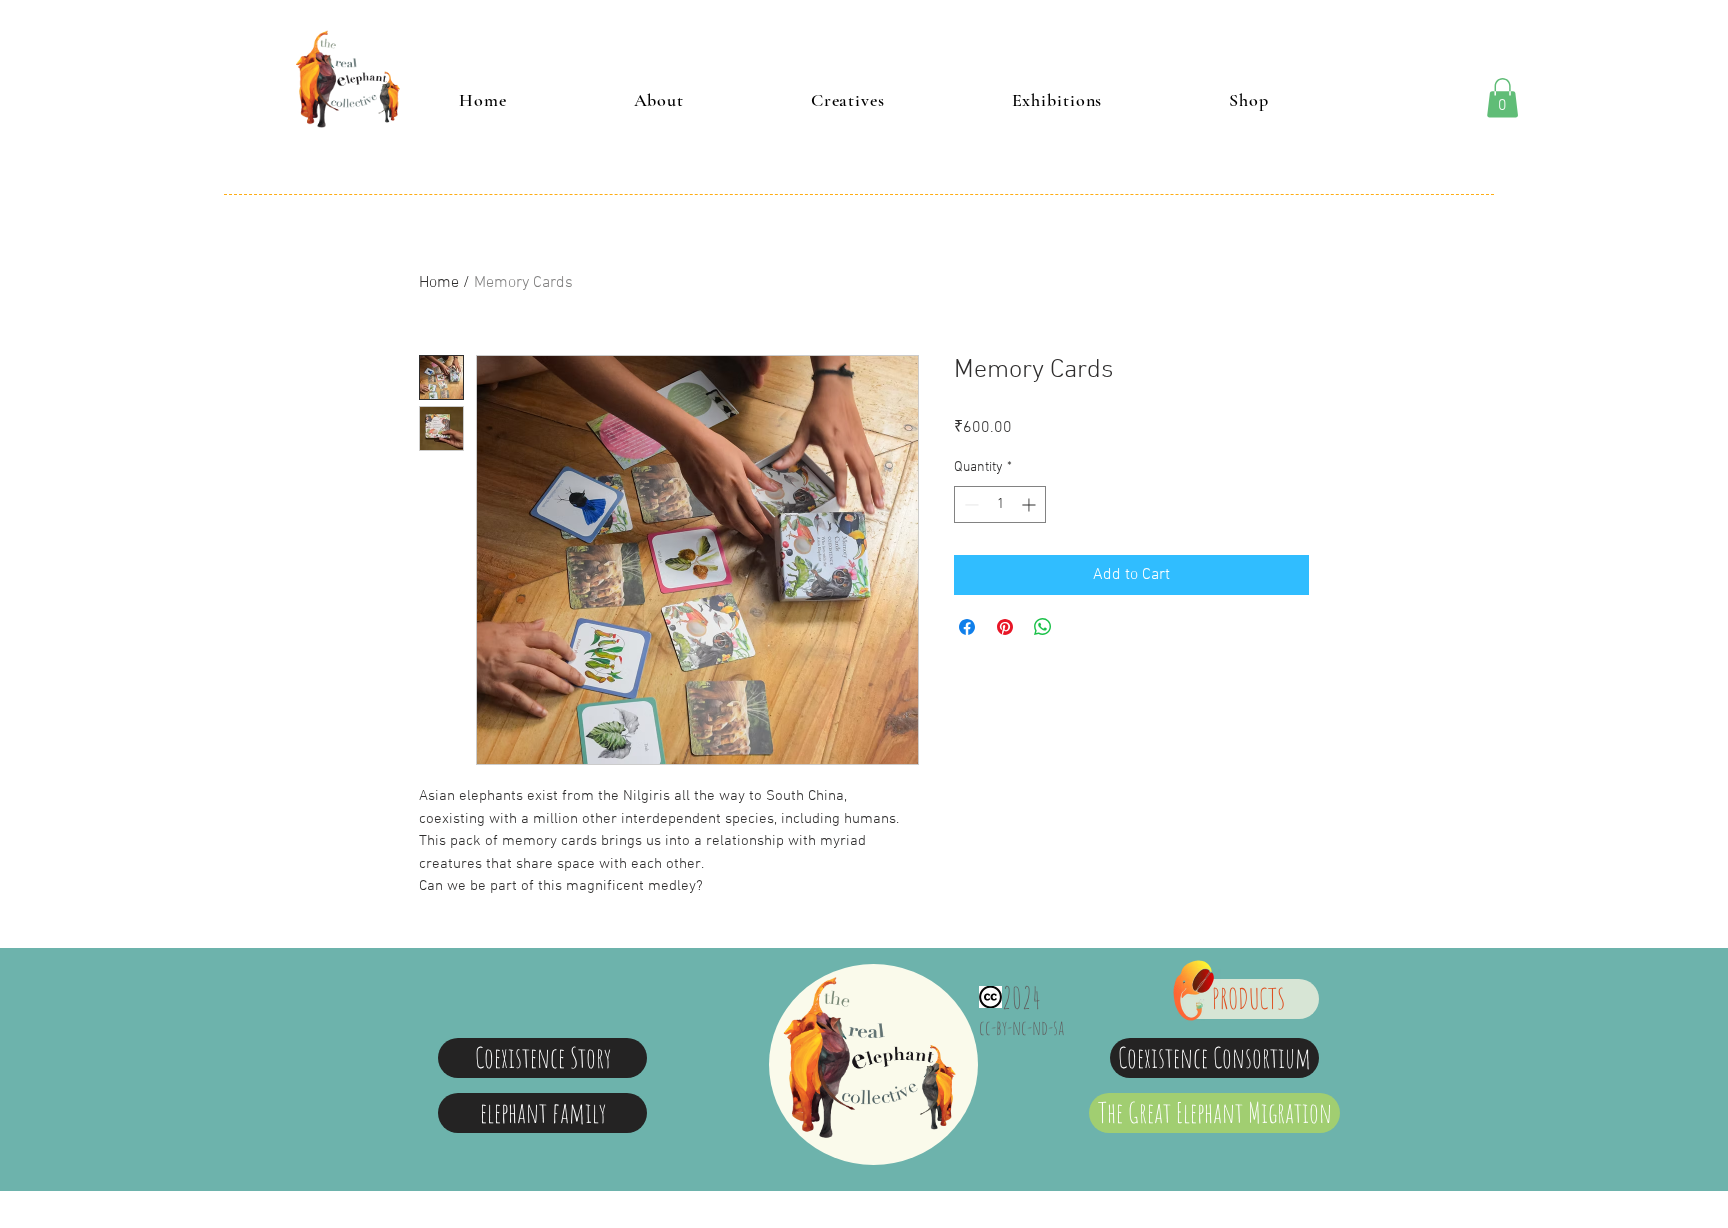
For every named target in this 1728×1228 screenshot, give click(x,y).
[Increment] (1030, 504)
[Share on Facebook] (967, 627)
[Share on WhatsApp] (1043, 627)
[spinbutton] (1000, 504)
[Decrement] (969, 504)
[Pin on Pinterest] (1005, 627)
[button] (1502, 97)
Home (439, 283)
